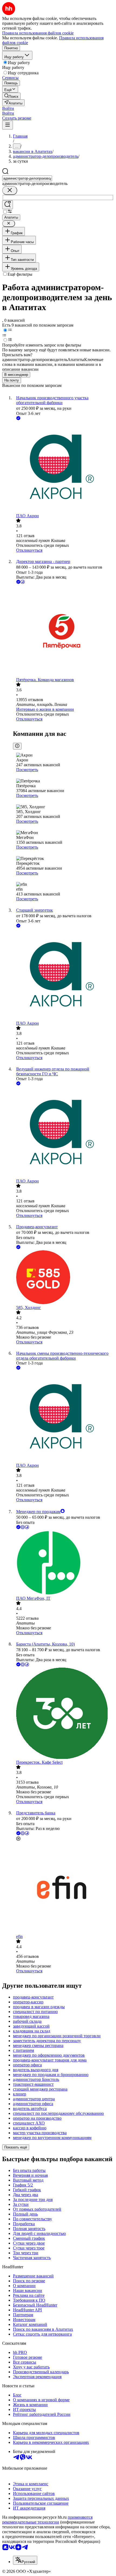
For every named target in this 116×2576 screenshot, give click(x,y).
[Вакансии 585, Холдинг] (63, 1278)
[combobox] (27, 178)
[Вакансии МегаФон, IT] (63, 1563)
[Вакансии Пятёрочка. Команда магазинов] (63, 631)
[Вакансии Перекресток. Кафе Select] (63, 1714)
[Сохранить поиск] (8, 205)
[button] (8, 108)
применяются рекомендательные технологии (47, 2520)
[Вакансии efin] (63, 1888)
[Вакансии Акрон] (63, 467)
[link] (11, 96)
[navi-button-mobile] (8, 125)
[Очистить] (10, 190)
